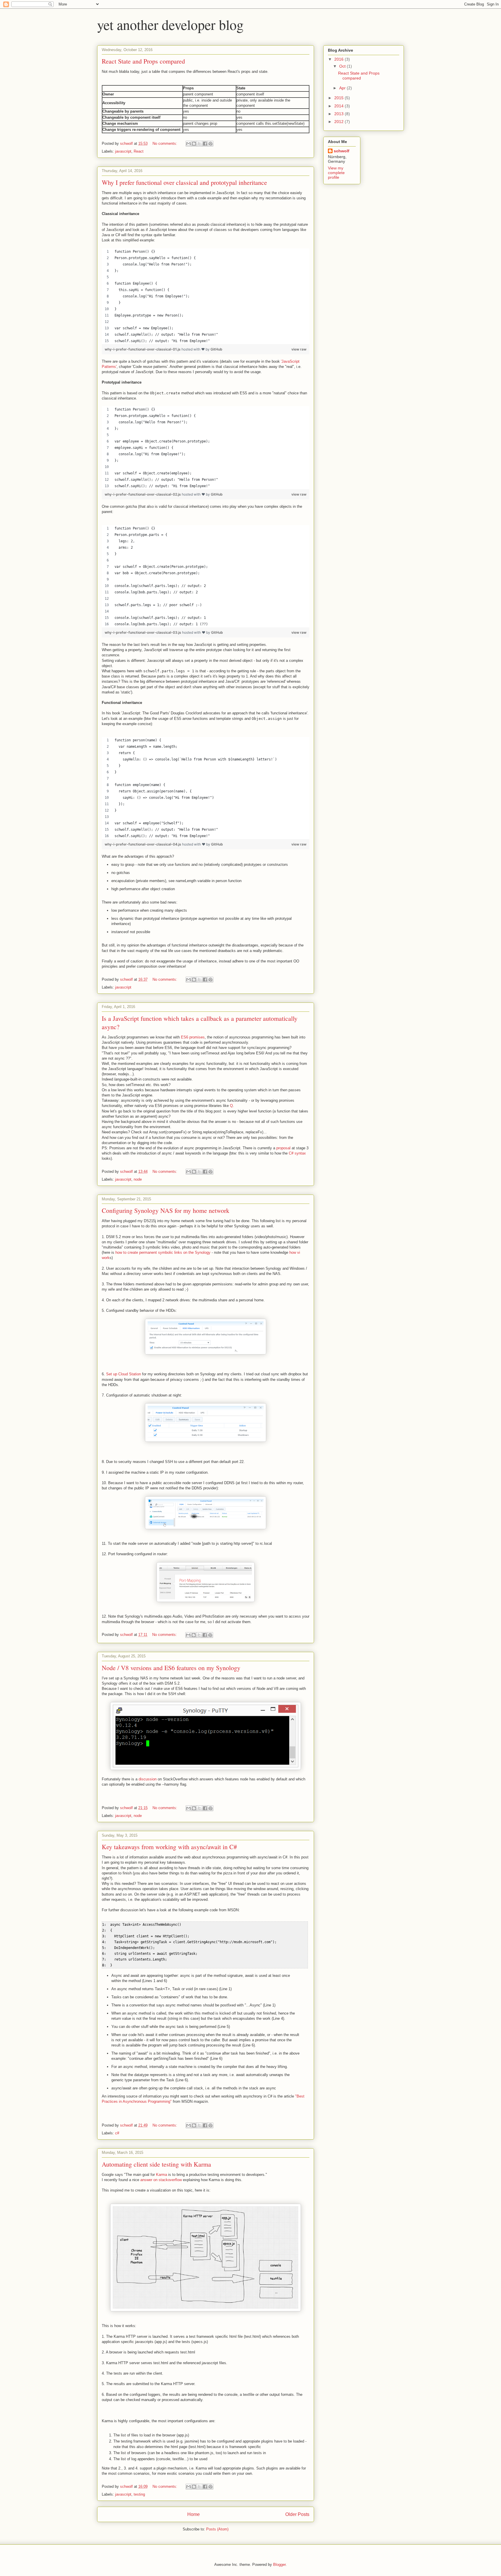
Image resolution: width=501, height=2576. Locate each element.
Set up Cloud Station (124, 1374)
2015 (340, 98)
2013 (340, 114)
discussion (148, 1779)
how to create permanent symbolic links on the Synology (163, 1252)
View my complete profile (336, 173)
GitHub (216, 349)
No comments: (165, 143)
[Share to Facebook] (205, 144)
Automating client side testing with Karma (156, 2164)
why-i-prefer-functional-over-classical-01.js (143, 349)
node (138, 1179)
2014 (340, 106)
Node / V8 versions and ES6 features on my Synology (171, 1668)
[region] (206, 296)
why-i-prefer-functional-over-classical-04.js (143, 844)
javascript (123, 151)
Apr (343, 88)
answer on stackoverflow (161, 2180)
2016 (340, 59)
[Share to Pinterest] (210, 144)
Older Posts (297, 2514)
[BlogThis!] (194, 144)
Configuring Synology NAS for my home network (166, 1210)
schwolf (342, 151)
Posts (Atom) (217, 2529)
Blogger (279, 2565)
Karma (162, 2175)
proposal (284, 1148)
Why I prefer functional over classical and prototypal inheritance (184, 182)
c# (117, 2133)
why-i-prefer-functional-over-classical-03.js (143, 632)
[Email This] (188, 144)
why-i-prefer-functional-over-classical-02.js (143, 494)
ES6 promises (193, 1037)
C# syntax (297, 1153)
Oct (343, 66)
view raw (299, 349)
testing (139, 2494)
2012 (340, 122)
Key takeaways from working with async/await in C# (169, 1847)
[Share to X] (199, 144)
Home (194, 2514)
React (139, 151)
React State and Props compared (143, 61)
